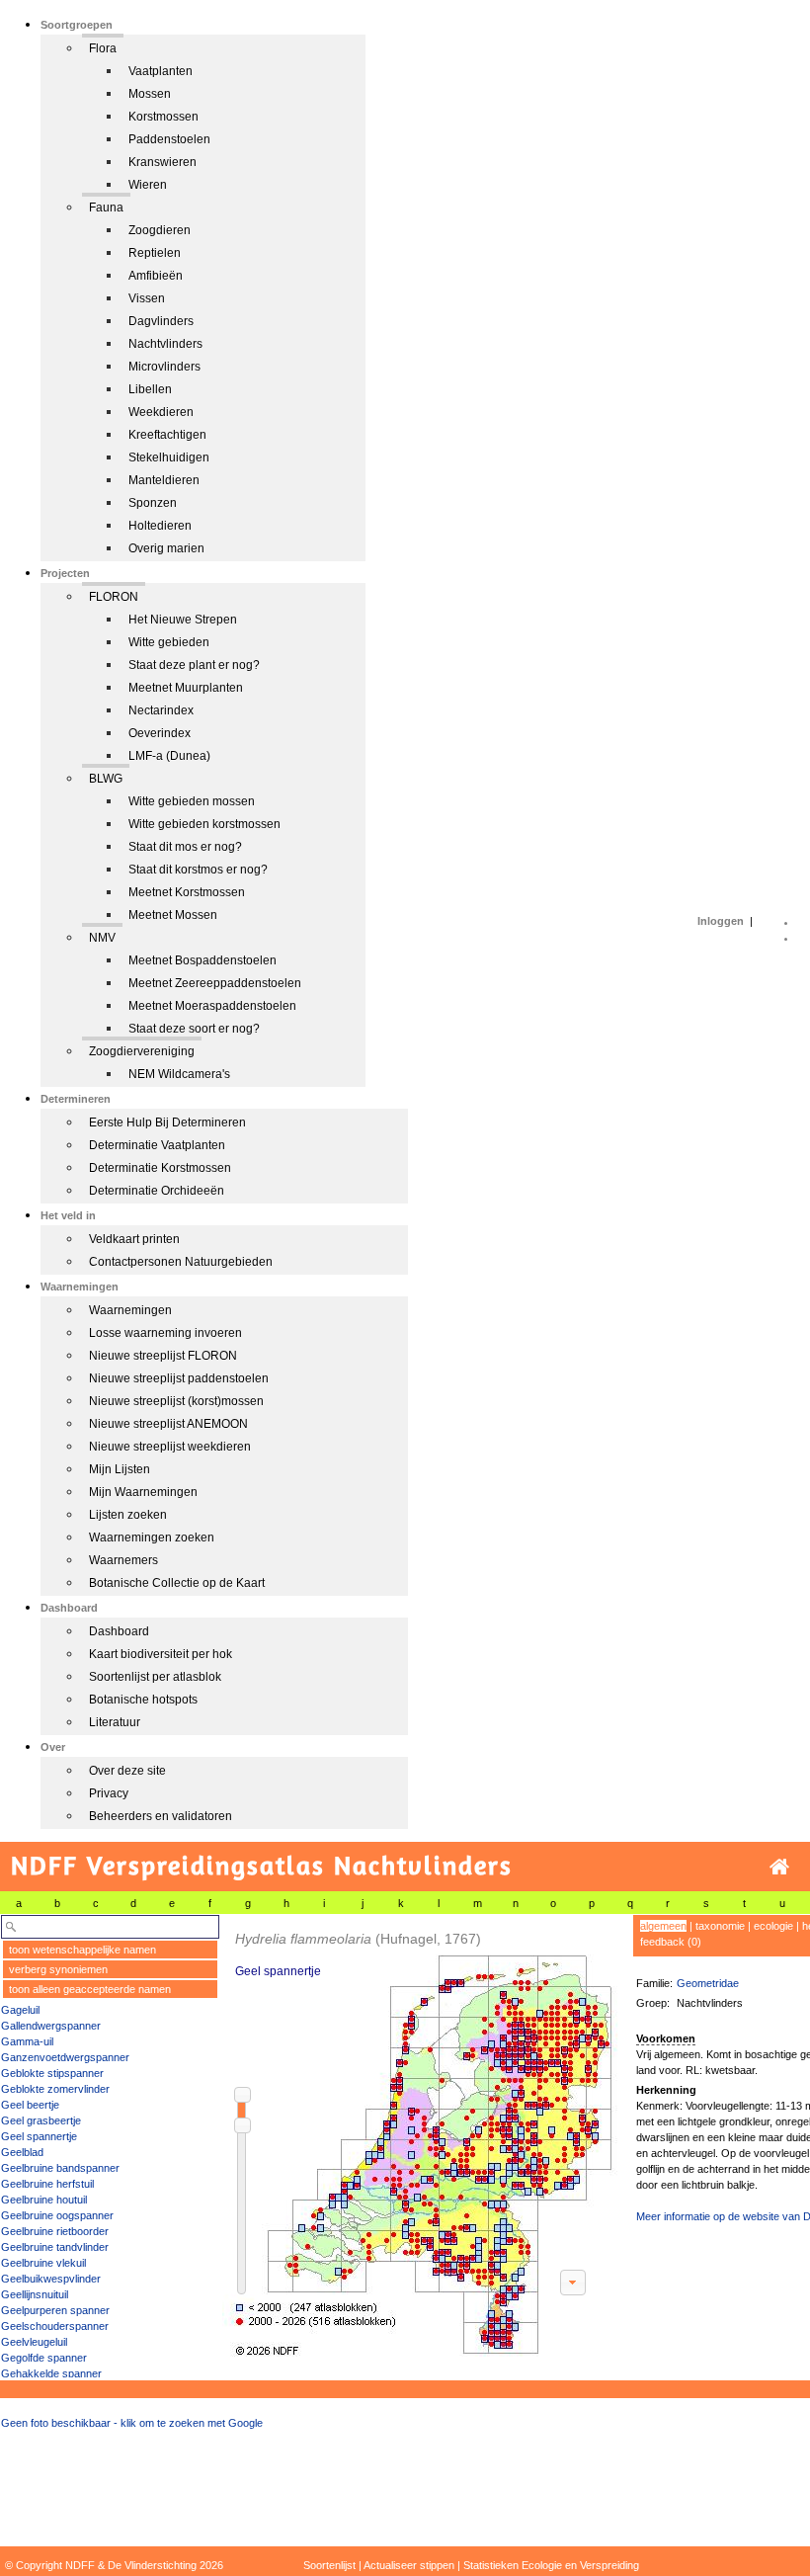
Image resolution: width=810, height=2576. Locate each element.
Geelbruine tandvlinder (55, 2247)
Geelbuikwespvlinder (51, 2279)
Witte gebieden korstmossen (204, 824)
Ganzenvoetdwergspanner (65, 2057)
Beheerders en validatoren (161, 1816)
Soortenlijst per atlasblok (155, 1677)
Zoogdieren (160, 230)
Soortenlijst (329, 2565)
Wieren (148, 185)
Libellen (150, 389)
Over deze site (127, 1771)
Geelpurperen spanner (55, 2310)
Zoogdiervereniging (142, 1051)
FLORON (114, 597)
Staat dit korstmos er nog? (198, 870)
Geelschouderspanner (55, 2326)
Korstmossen (163, 117)
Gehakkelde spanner (51, 2373)
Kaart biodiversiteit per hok (161, 1654)
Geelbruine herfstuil (47, 2184)
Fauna (106, 208)
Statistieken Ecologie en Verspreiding (551, 2565)
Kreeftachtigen (167, 435)
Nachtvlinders (165, 344)
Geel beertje (30, 2105)
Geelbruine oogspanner (57, 2215)
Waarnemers (123, 1560)
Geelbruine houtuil (44, 2200)
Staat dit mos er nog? (185, 847)
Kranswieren (162, 162)
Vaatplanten (161, 71)
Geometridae (708, 1983)
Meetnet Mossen (173, 915)
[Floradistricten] (421, 2136)
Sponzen (153, 503)
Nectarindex (161, 710)
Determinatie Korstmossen (160, 1168)
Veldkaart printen (134, 1239)
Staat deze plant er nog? (194, 665)
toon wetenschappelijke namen (82, 1950)
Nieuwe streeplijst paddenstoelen (179, 1378)
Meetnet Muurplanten (186, 688)
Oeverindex (160, 733)
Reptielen (155, 253)
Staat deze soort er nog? (194, 1029)
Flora (103, 48)
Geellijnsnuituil (35, 2294)
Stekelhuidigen (169, 457)
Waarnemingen (130, 1310)
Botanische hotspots (143, 1700)
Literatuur (115, 1722)
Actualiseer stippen (409, 2565)
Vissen (147, 298)
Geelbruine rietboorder (55, 2231)
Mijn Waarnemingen (143, 1492)
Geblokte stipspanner (52, 2073)
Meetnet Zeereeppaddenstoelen (215, 983)
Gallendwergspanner (51, 2026)
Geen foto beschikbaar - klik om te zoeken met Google (132, 2423)
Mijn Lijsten (120, 1469)
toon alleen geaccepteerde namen (90, 1989)
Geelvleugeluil (34, 2342)
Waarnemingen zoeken (152, 1537)
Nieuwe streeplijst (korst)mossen (176, 1401)
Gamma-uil (27, 2041)
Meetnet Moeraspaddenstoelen (212, 1006)
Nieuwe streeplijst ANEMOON (168, 1424)
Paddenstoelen (169, 139)
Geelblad (22, 2152)
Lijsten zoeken (128, 1515)
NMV (102, 938)
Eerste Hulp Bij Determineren (167, 1122)
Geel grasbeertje (41, 2120)
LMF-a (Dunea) (169, 756)
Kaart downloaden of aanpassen (573, 2283)
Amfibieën (156, 276)
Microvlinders (164, 367)
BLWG (106, 779)
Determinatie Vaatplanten (157, 1145)
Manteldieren (164, 480)
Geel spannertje (39, 2136)
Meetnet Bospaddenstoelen (202, 960)
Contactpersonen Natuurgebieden (181, 1262)
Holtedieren (160, 526)
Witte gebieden (169, 642)
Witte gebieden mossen (192, 801)
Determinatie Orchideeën (157, 1191)
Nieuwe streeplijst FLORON (163, 1356)
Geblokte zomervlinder (55, 2089)
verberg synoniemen (58, 1969)
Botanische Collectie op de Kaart (177, 1583)
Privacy (109, 1793)
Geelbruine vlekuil (43, 2263)
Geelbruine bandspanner (60, 2168)
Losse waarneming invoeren (165, 1333)
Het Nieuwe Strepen (183, 620)
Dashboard (119, 1631)
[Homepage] (779, 1867)
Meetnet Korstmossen (187, 892)
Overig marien (166, 548)
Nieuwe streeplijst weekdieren (170, 1447)
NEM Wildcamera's (179, 1074)
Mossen (150, 94)
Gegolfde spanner (44, 2358)
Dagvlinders (161, 321)
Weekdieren (161, 412)
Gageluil (20, 2010)
